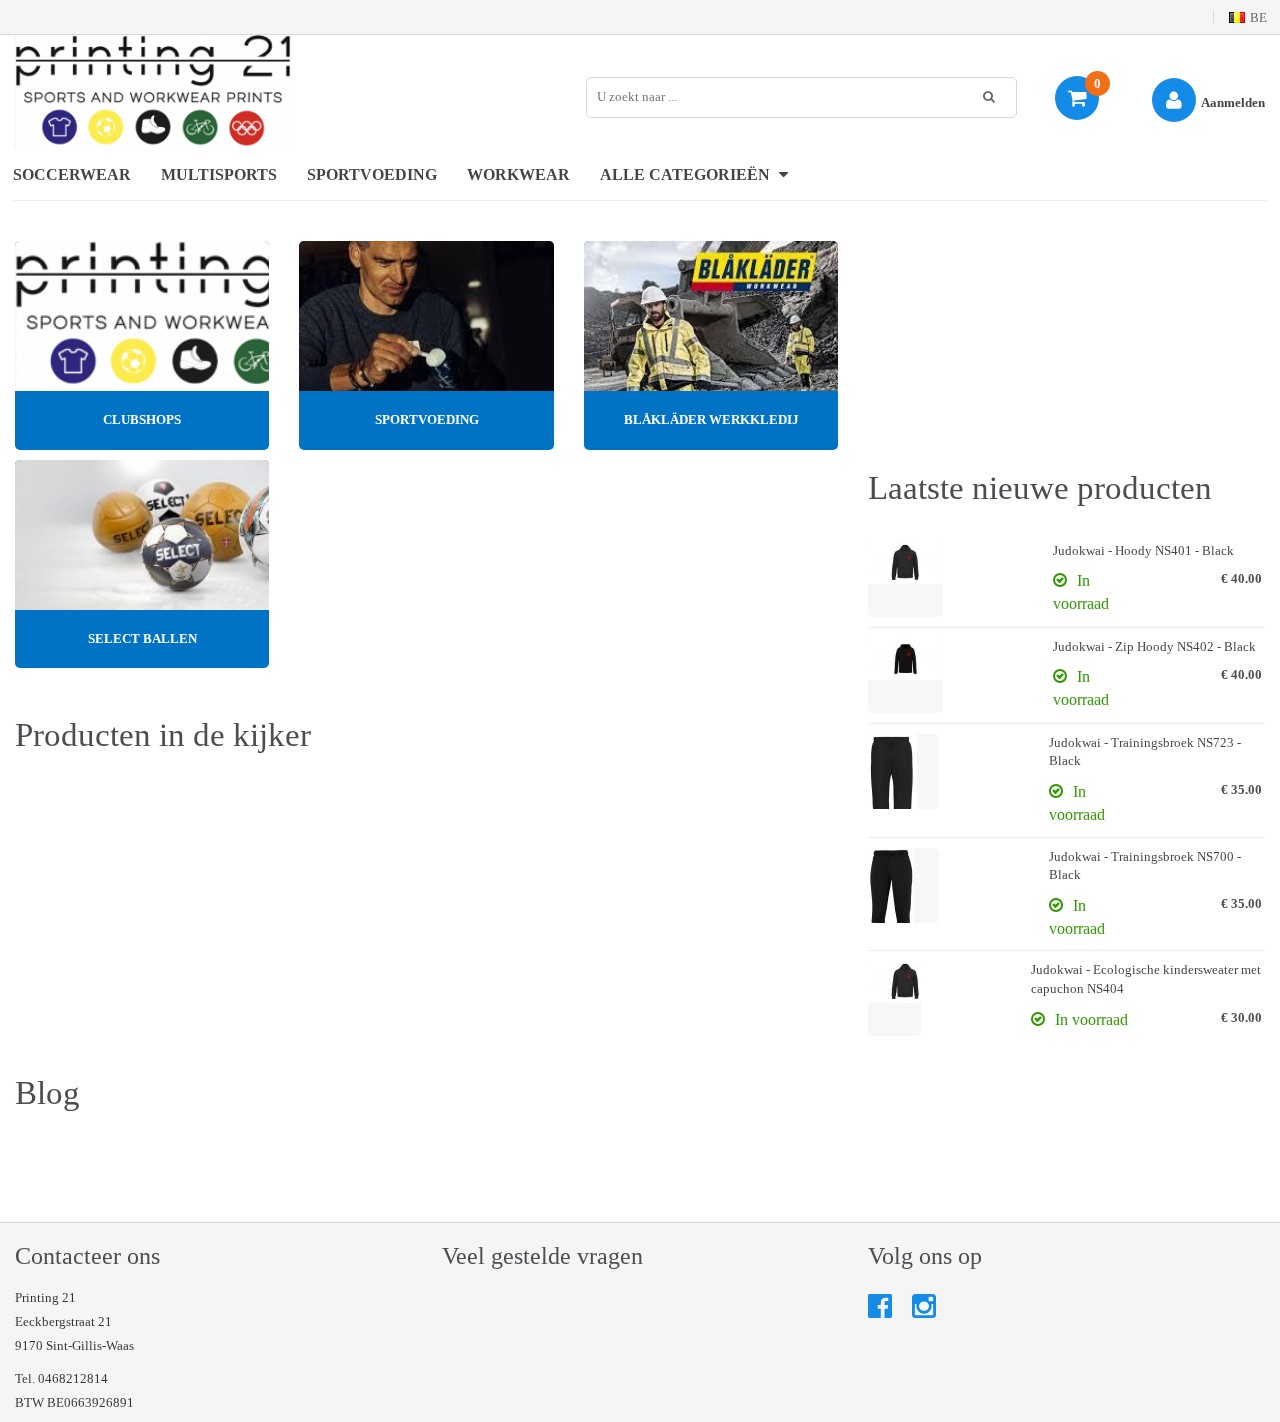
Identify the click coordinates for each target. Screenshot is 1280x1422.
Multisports (219, 174)
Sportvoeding (372, 174)
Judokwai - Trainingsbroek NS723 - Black (1145, 752)
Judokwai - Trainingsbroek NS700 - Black (1145, 866)
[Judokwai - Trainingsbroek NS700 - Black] (903, 885)
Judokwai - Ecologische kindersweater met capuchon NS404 (1146, 979)
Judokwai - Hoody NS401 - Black (1143, 550)
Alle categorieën (687, 174)
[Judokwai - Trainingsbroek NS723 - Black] (903, 771)
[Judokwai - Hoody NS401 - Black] (905, 579)
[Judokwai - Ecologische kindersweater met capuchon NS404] (894, 998)
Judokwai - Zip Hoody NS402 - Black (1154, 646)
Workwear (518, 174)
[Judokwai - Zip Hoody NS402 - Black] (905, 675)
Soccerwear (72, 174)
